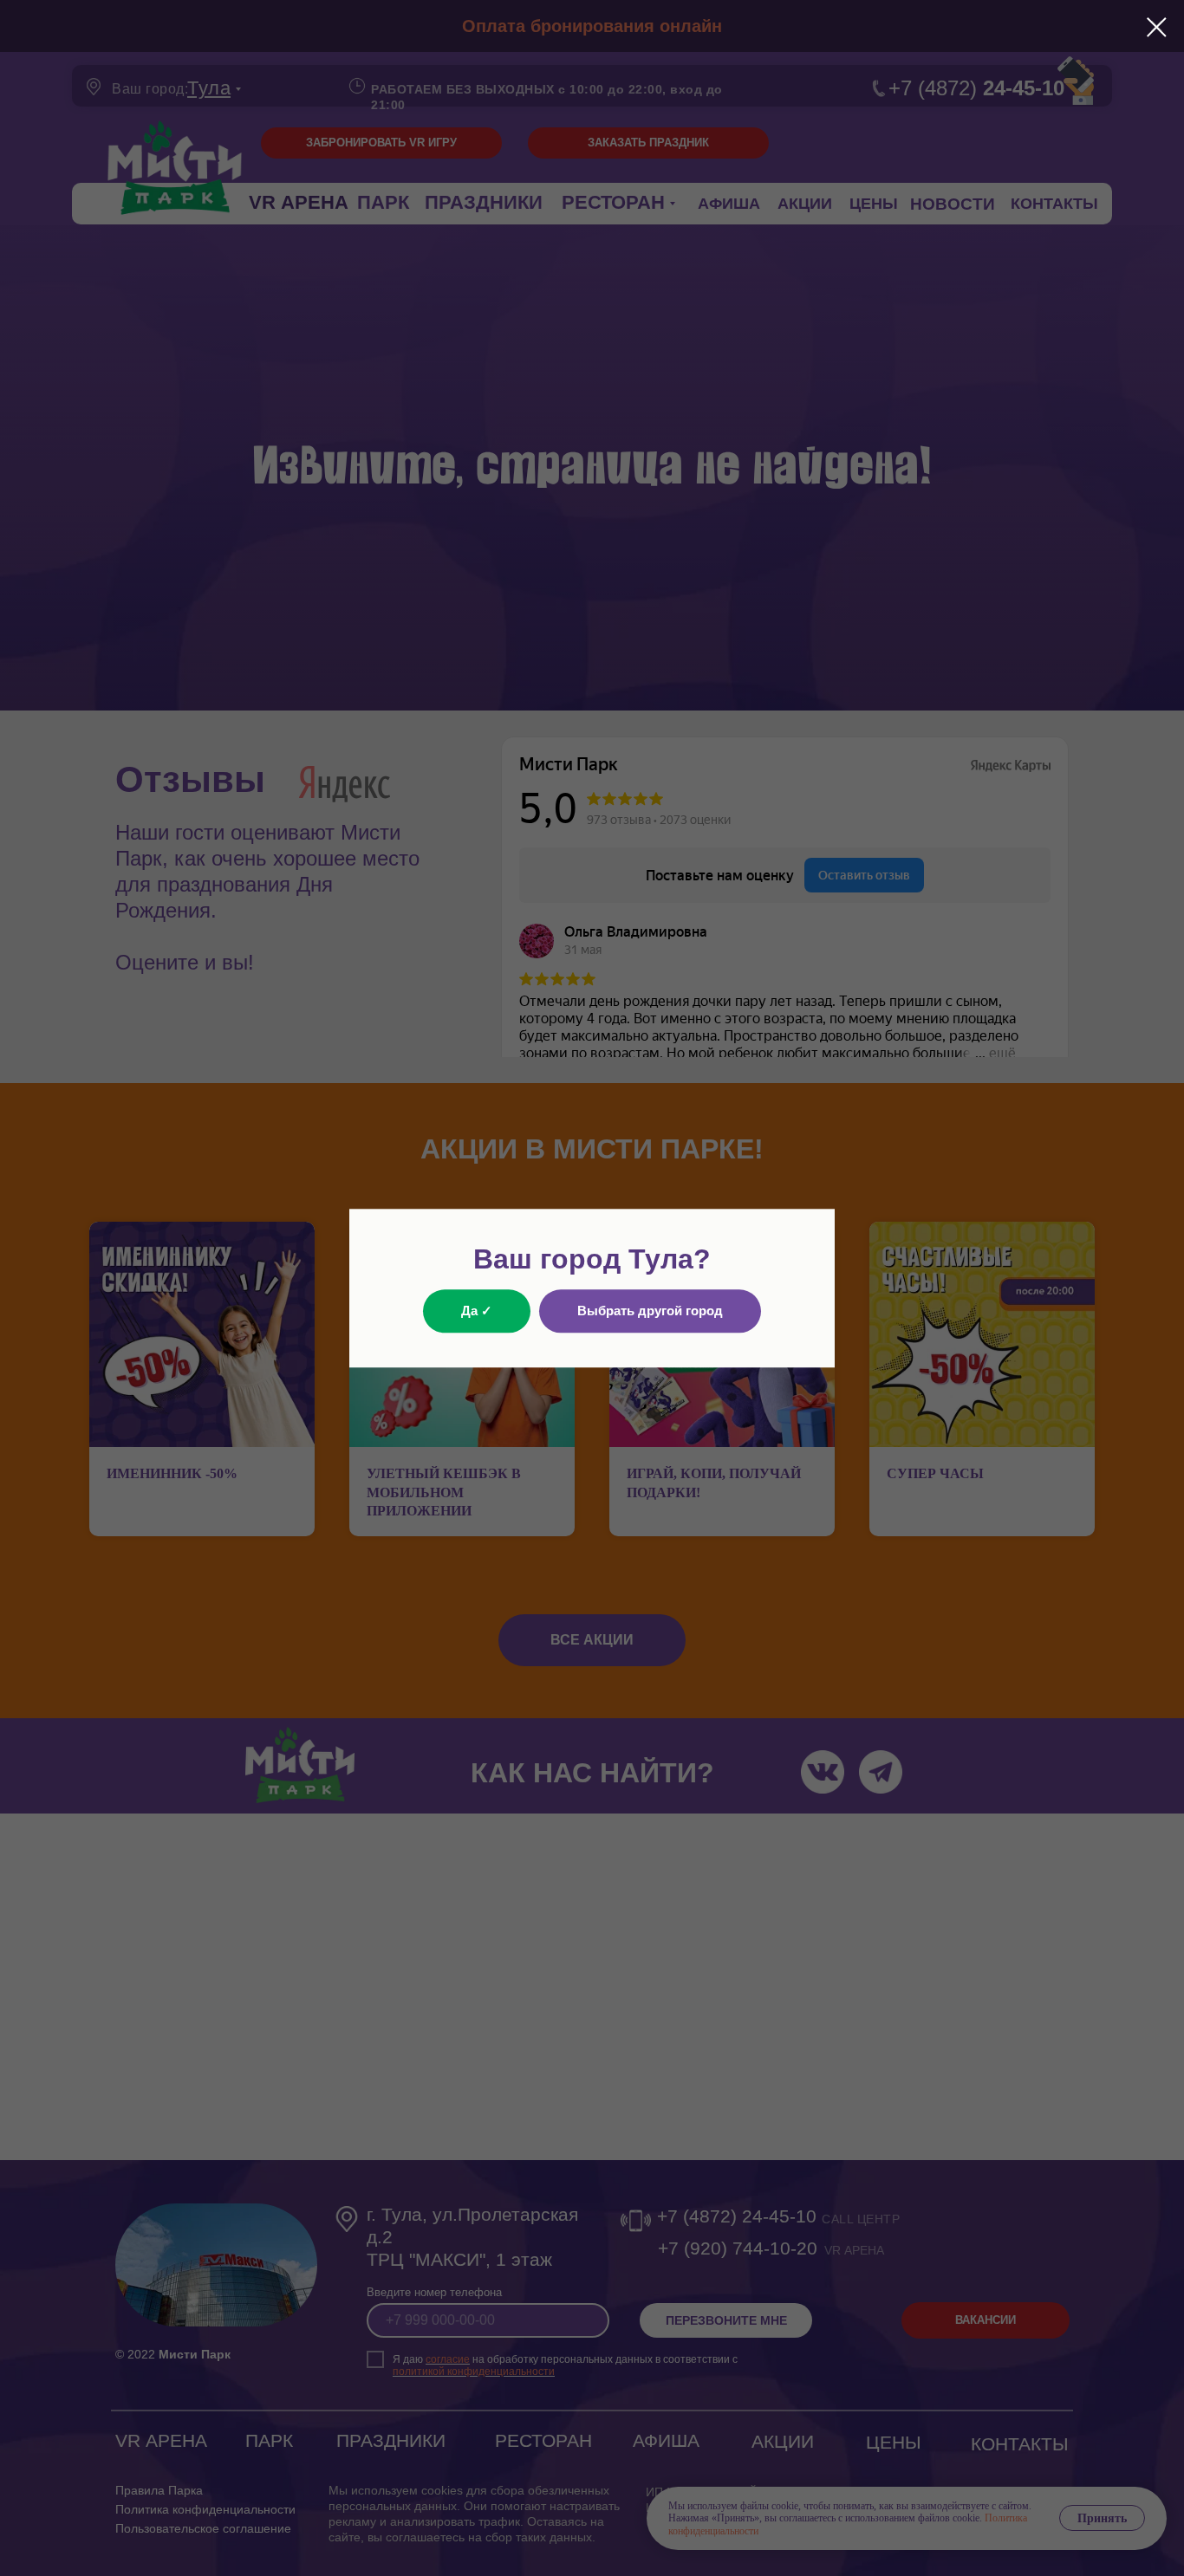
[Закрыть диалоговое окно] (1157, 27)
